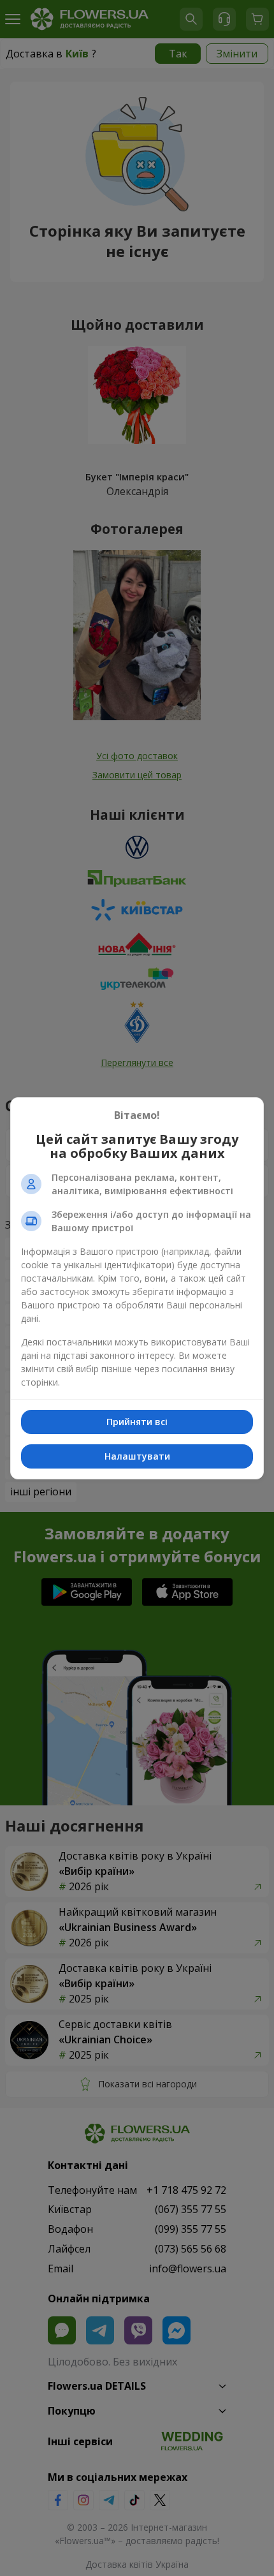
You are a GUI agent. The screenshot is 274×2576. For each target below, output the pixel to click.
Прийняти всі (137, 1422)
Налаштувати (137, 1456)
